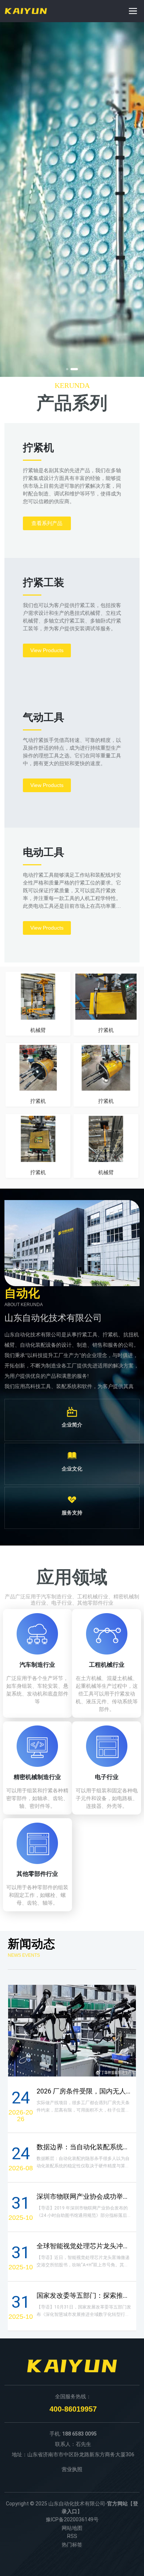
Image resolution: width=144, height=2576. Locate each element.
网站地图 (72, 2528)
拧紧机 (38, 448)
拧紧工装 (44, 582)
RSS (72, 2536)
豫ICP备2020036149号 (72, 2519)
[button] (67, 369)
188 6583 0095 (79, 2434)
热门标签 (72, 2545)
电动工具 (44, 852)
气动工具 (44, 717)
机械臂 (38, 1030)
